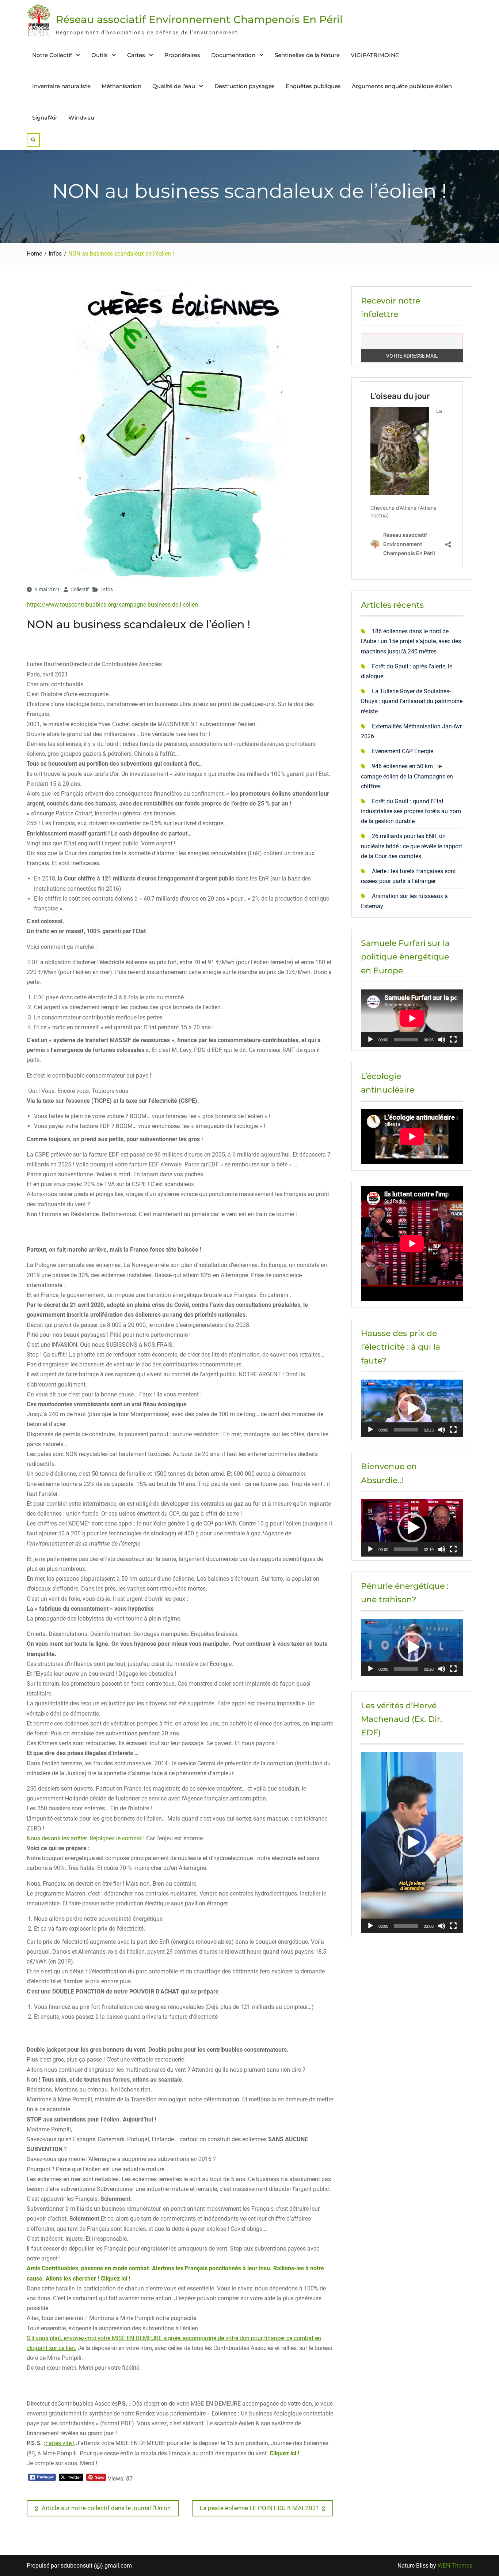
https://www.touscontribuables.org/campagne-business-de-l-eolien (112, 605)
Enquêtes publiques (313, 86)
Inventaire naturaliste (61, 86)
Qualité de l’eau (174, 86)
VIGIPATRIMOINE (375, 55)
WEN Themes (455, 2566)
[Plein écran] (453, 1040)
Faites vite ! (60, 2443)
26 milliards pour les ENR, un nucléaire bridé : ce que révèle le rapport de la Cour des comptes (412, 846)
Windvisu (81, 118)
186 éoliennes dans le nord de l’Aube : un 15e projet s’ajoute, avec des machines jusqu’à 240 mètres (411, 641)
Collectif (80, 589)
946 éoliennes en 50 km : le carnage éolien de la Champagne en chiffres (407, 776)
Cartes (136, 55)
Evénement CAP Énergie (403, 751)
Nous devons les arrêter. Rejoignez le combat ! (86, 1838)
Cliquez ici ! (284, 2453)
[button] (412, 1408)
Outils (100, 55)
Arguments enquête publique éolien (402, 86)
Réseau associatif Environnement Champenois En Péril (199, 19)
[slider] (406, 1430)
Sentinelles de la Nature (307, 55)
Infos (107, 589)
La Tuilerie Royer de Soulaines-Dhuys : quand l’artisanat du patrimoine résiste (412, 701)
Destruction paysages (245, 86)
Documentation (233, 55)
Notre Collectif (52, 55)
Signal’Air (45, 118)
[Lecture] (370, 1040)
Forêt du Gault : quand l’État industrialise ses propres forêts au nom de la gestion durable (411, 811)
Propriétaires (182, 55)
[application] (412, 1018)
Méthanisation (121, 86)
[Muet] (442, 1040)
